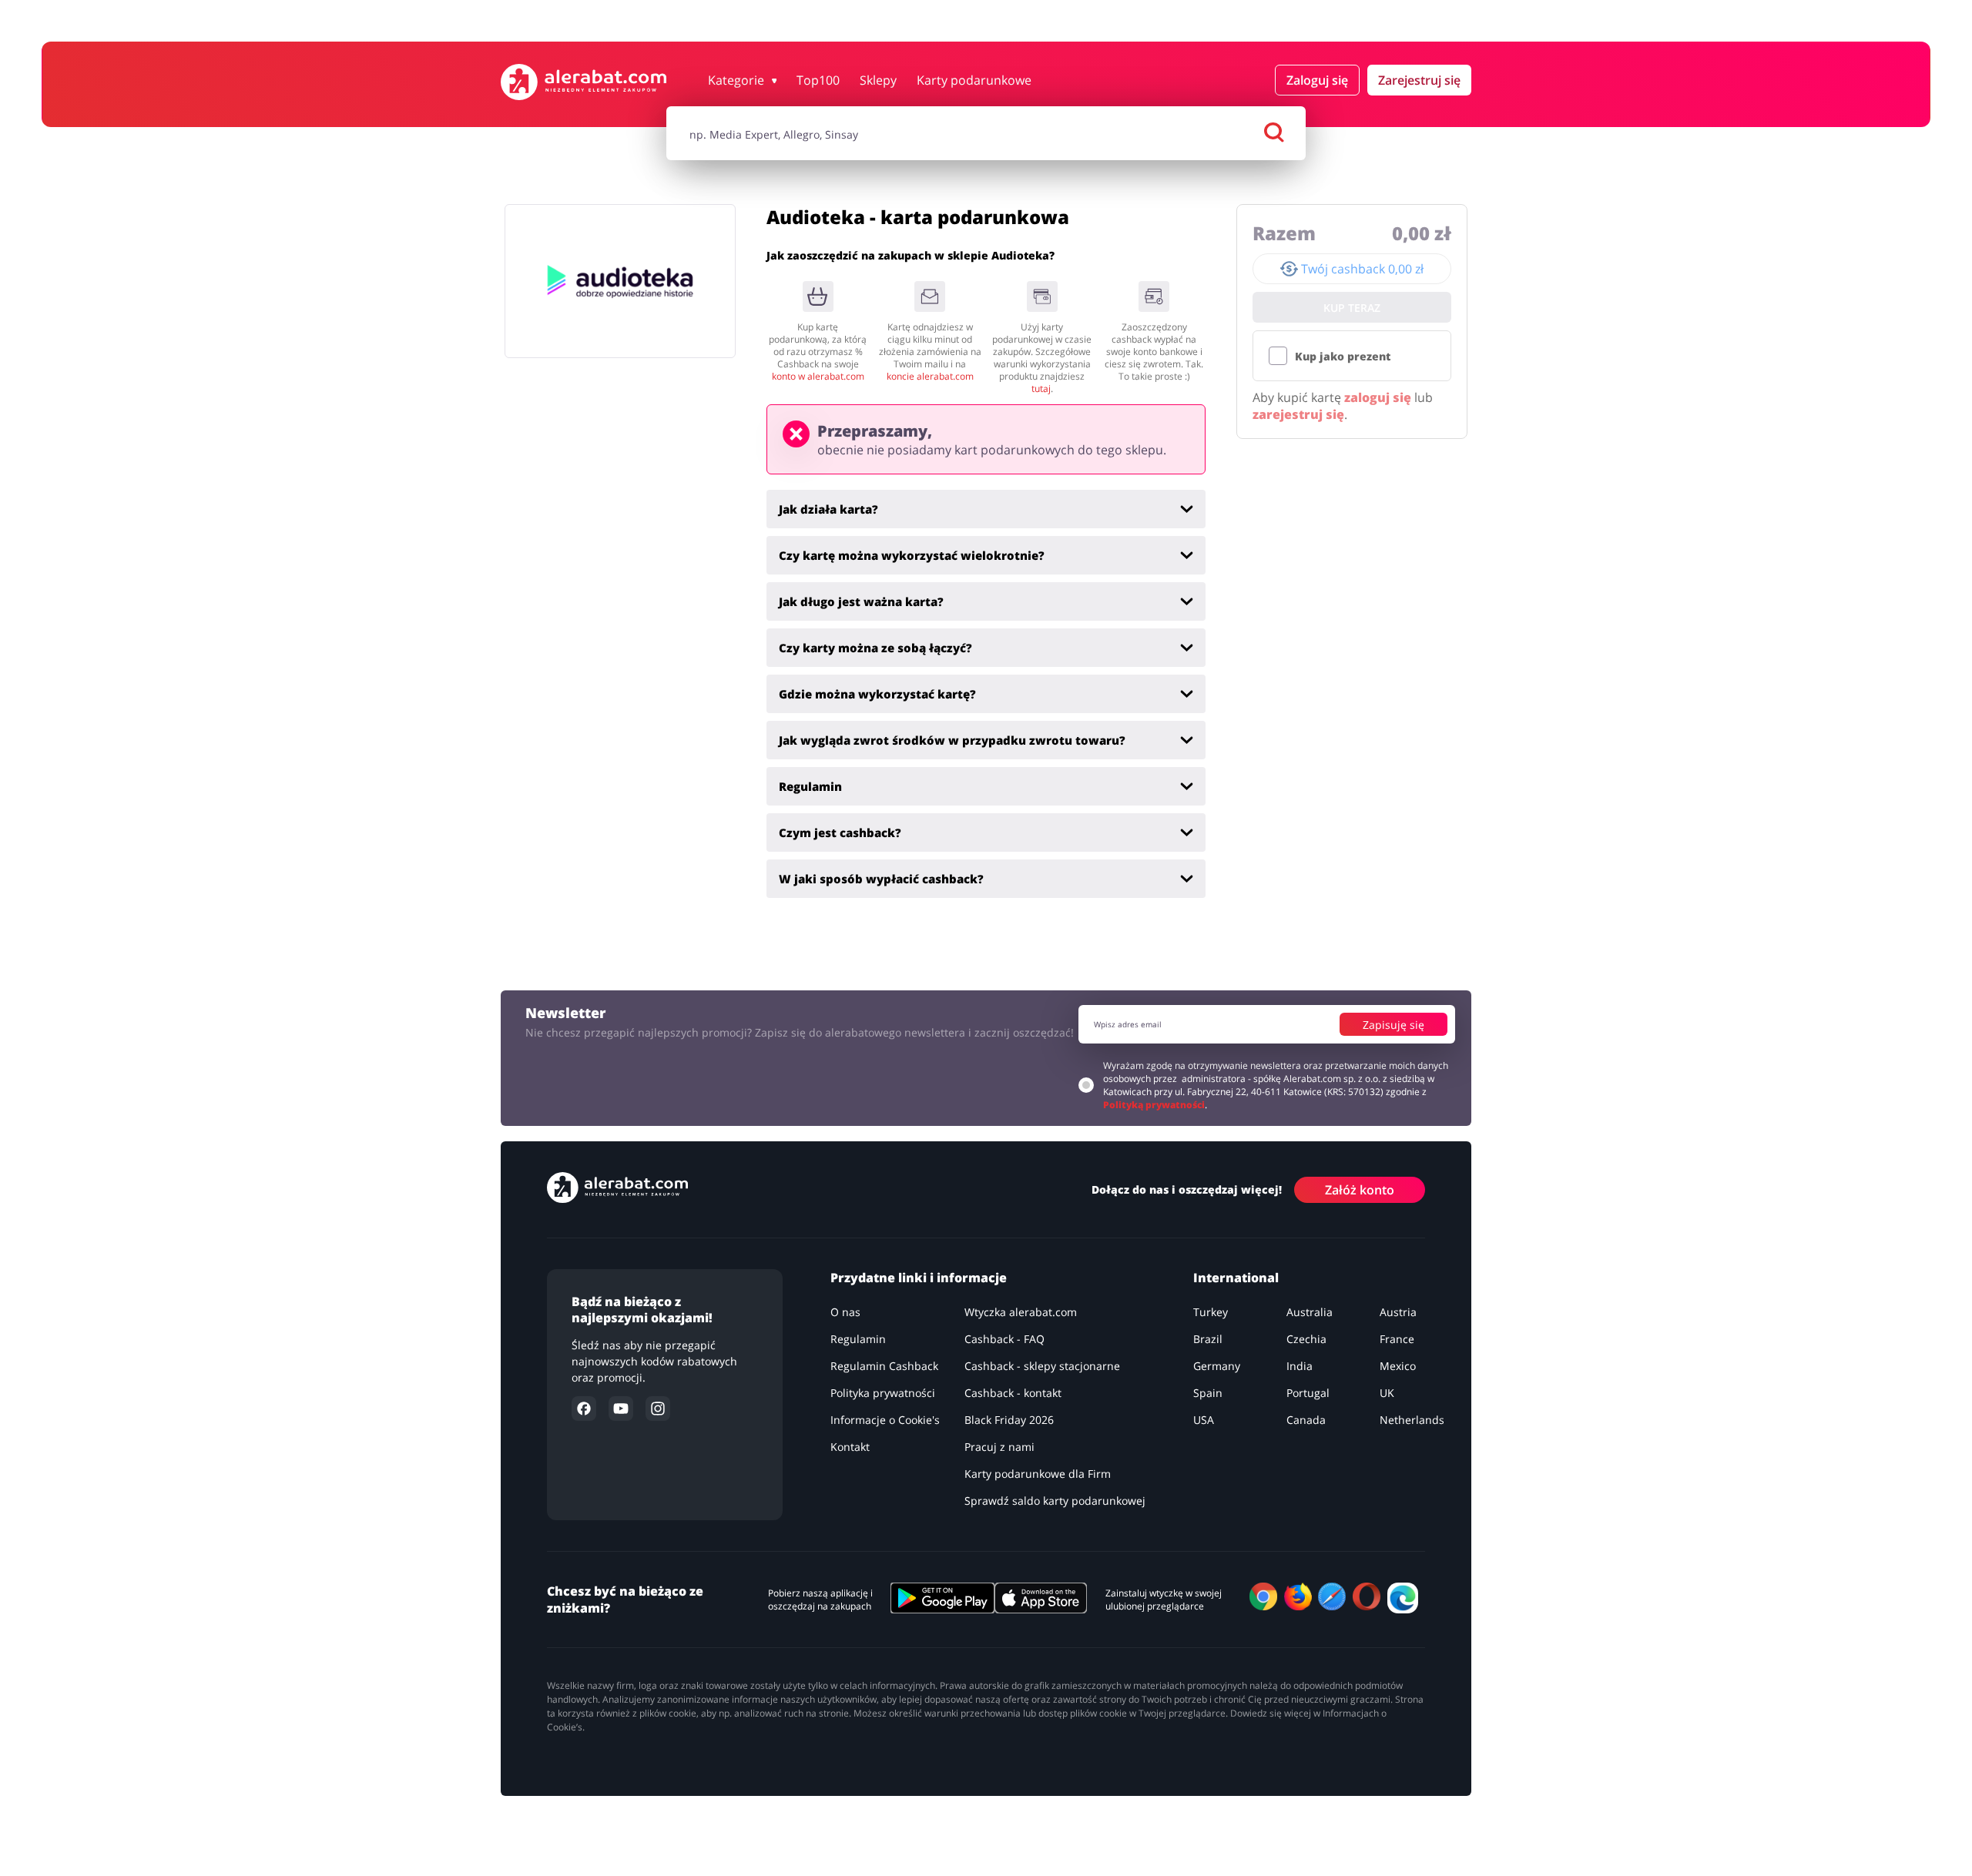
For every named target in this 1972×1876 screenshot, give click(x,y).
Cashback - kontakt (1013, 1393)
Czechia (1306, 1339)
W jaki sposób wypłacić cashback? (881, 879)
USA (1204, 1420)
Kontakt (850, 1447)
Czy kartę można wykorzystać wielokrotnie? (912, 555)
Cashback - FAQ (1004, 1339)
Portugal (1308, 1393)
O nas (845, 1312)
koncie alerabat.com (930, 376)
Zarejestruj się (1419, 80)
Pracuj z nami (999, 1447)
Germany (1217, 1366)
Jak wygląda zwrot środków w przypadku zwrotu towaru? (952, 740)
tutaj (1041, 389)
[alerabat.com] (584, 82)
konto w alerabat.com (818, 376)
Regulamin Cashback (884, 1366)
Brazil (1208, 1339)
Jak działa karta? (828, 509)
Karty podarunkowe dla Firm (1038, 1474)
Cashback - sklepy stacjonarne (1042, 1366)
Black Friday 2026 (1009, 1420)
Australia (1310, 1312)
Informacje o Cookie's (885, 1420)
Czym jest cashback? (840, 832)
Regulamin (810, 786)
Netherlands (1412, 1420)
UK (1387, 1393)
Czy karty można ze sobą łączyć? (875, 648)
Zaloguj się (1317, 80)
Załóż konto (1360, 1190)
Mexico (1398, 1366)
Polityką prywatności (1154, 1105)
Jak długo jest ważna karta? (861, 601)
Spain (1208, 1393)
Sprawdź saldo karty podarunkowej (1055, 1501)
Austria (1398, 1312)
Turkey (1211, 1312)
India (1300, 1366)
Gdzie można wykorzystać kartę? (877, 694)
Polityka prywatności (883, 1393)
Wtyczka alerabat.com (1021, 1312)
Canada (1306, 1420)
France (1397, 1339)
